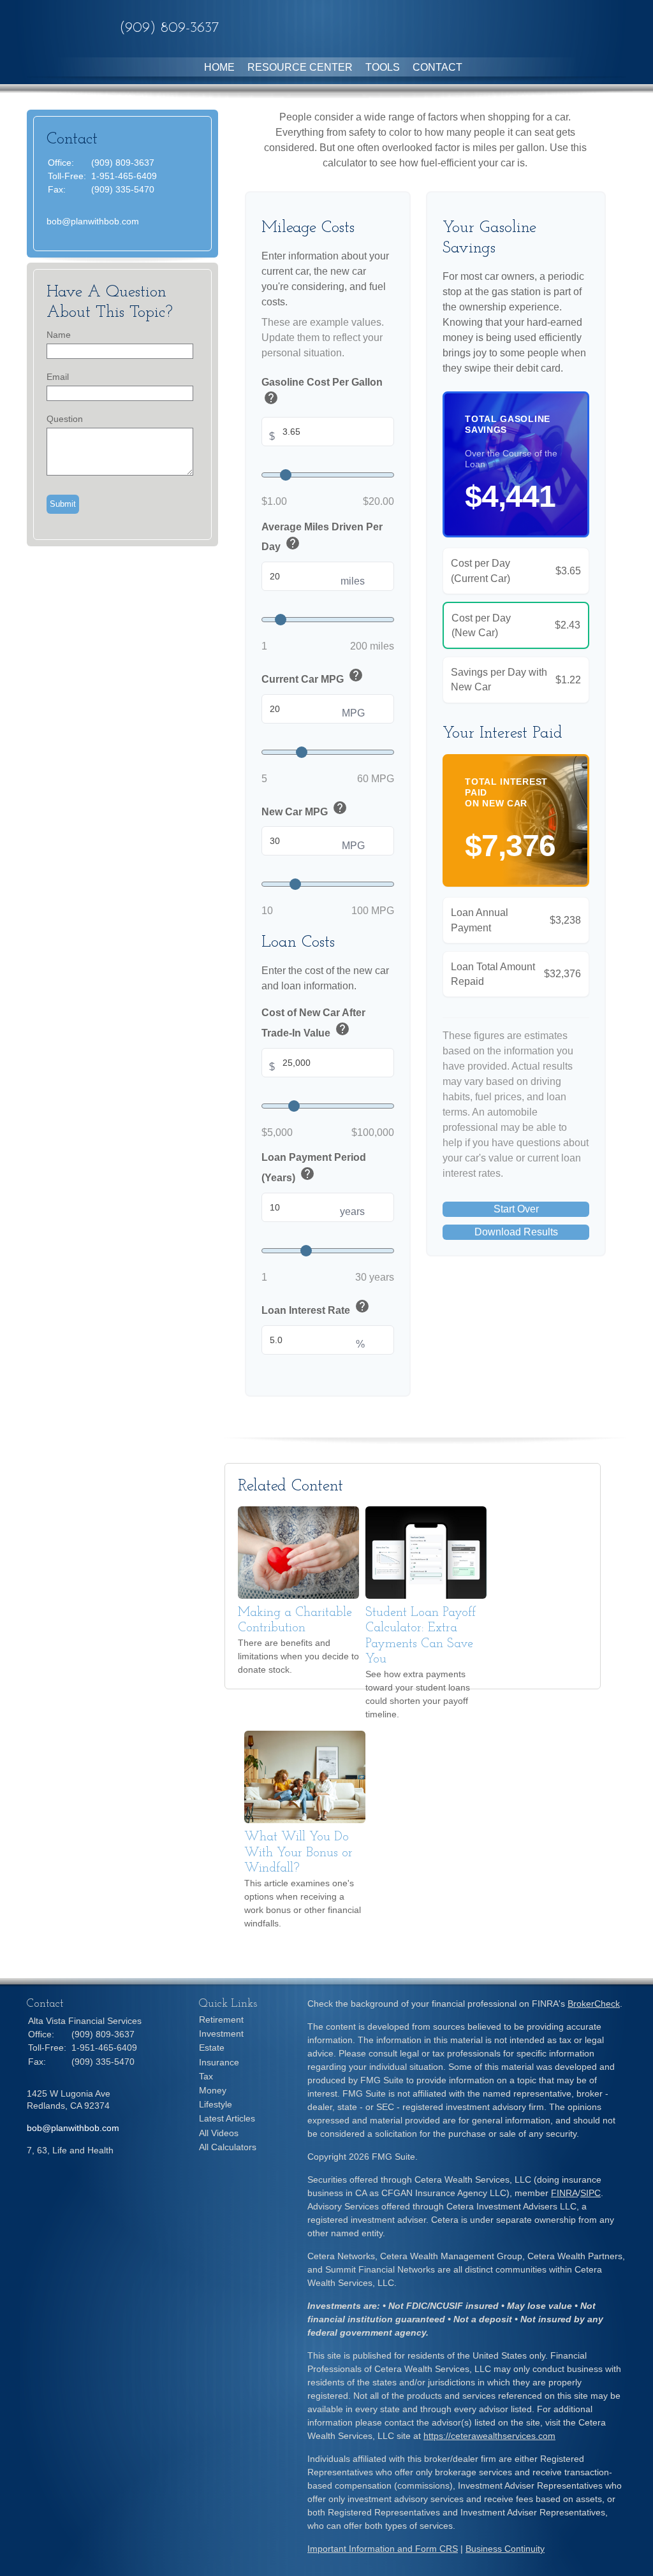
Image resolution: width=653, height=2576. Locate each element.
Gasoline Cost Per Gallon (322, 393)
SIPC (591, 2193)
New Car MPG (304, 809)
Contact (437, 67)
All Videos (219, 2133)
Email (58, 377)
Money (213, 2090)
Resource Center (300, 67)
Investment (221, 2034)
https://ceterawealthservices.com (489, 2436)
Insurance (219, 2062)
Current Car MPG (312, 677)
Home (219, 67)
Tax (206, 2076)
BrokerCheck (594, 2004)
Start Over (516, 1209)
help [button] (271, 398)
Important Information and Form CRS (383, 2549)
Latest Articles (227, 2118)
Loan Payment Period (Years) (314, 1168)
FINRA (564, 2193)
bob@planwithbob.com (93, 221)
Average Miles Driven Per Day (322, 538)
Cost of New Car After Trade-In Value (313, 1023)
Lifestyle (216, 2104)
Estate (212, 2048)
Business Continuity (505, 2549)
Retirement (221, 2019)
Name (59, 335)
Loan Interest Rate (316, 1308)
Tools (383, 67)
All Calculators (228, 2147)
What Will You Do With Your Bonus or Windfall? (298, 1853)
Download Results (516, 1232)
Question (65, 419)
